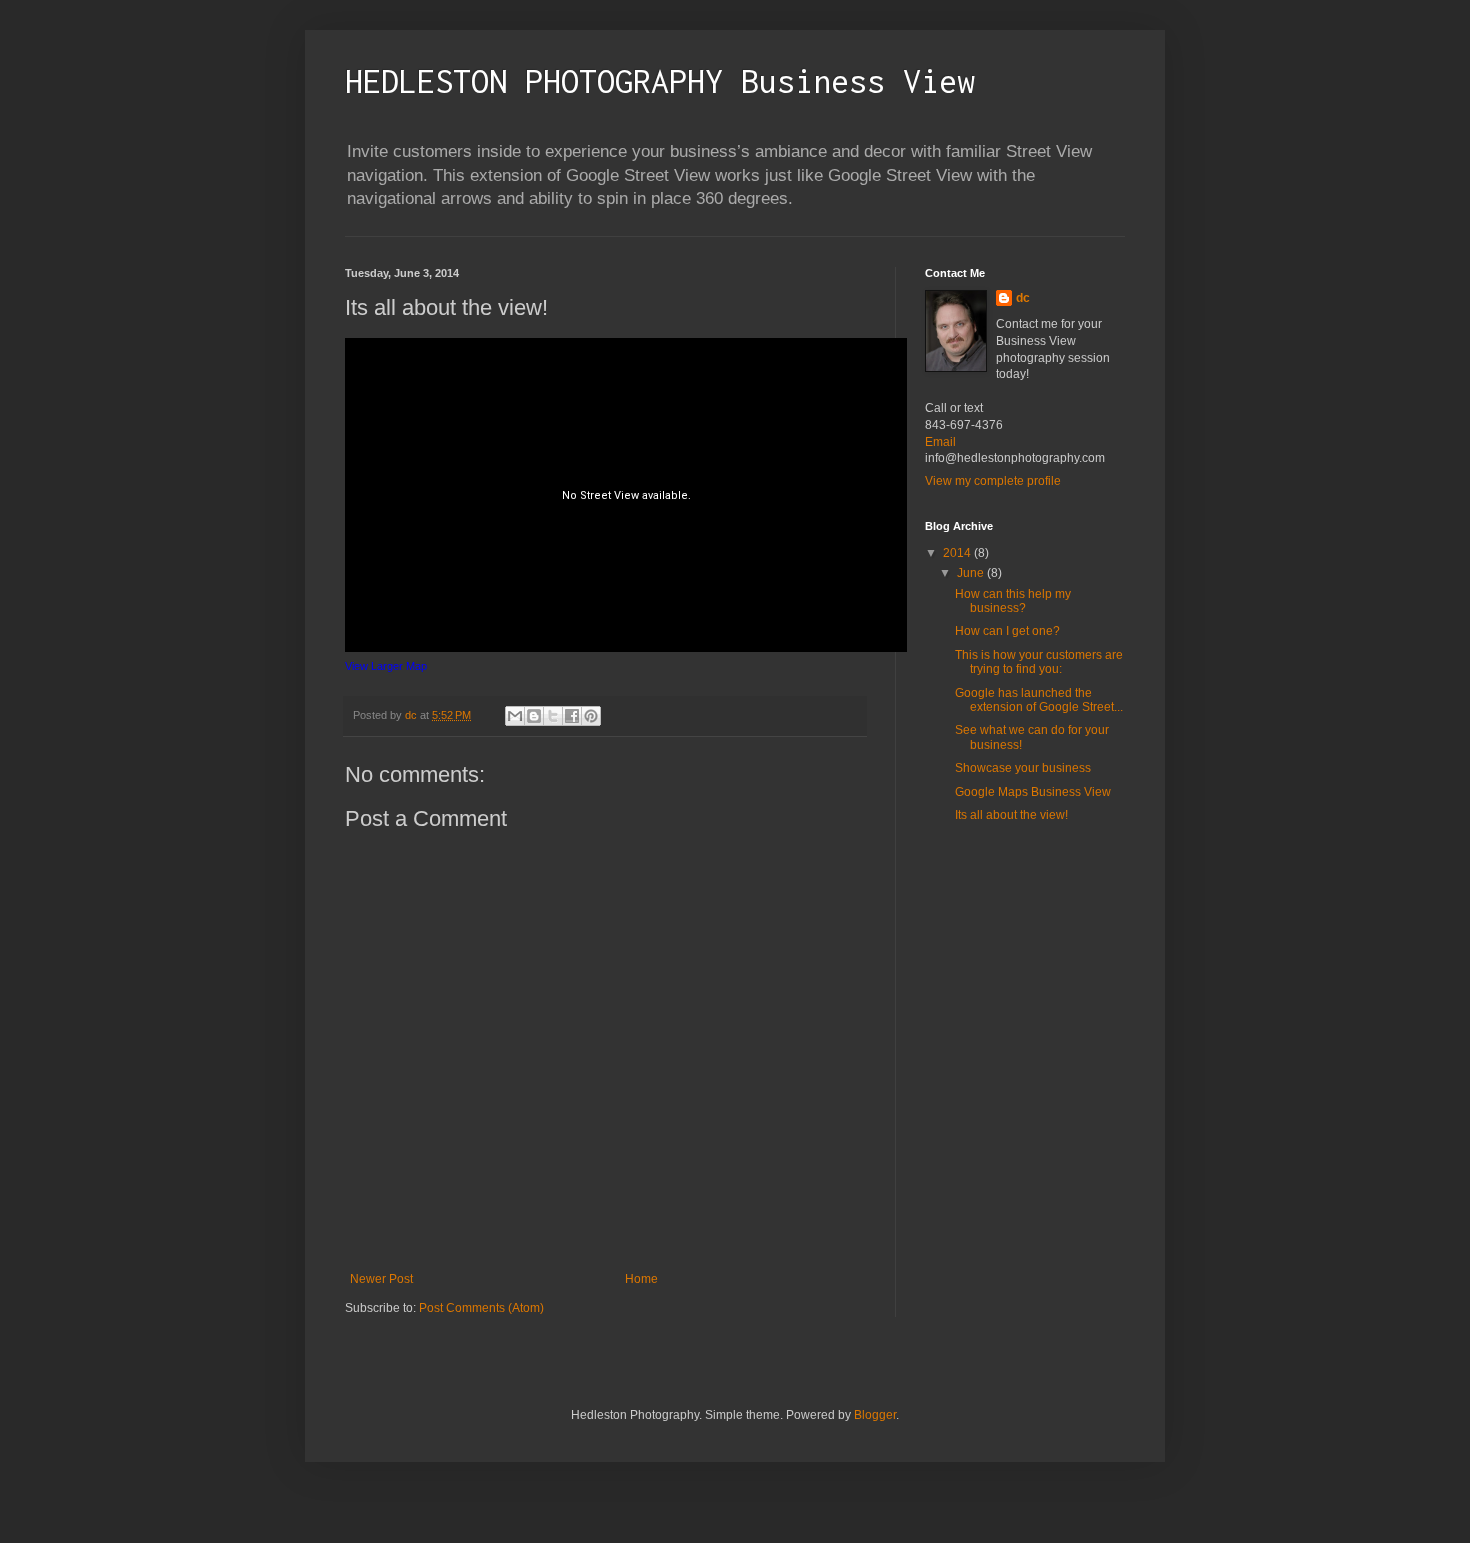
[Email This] (515, 716)
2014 (958, 553)
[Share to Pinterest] (591, 716)
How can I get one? (1007, 631)
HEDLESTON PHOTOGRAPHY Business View (660, 81)
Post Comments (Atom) (481, 1308)
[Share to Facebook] (572, 716)
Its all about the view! (1011, 815)
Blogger (875, 1415)
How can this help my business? (1013, 601)
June (972, 573)
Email (940, 442)
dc (1023, 298)
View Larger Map (386, 666)
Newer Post (381, 1279)
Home (641, 1279)
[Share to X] (553, 716)
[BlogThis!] (534, 716)
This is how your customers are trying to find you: (1039, 662)
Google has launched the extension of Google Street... (1039, 700)
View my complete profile (993, 481)
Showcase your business (1023, 768)
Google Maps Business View (1033, 792)
